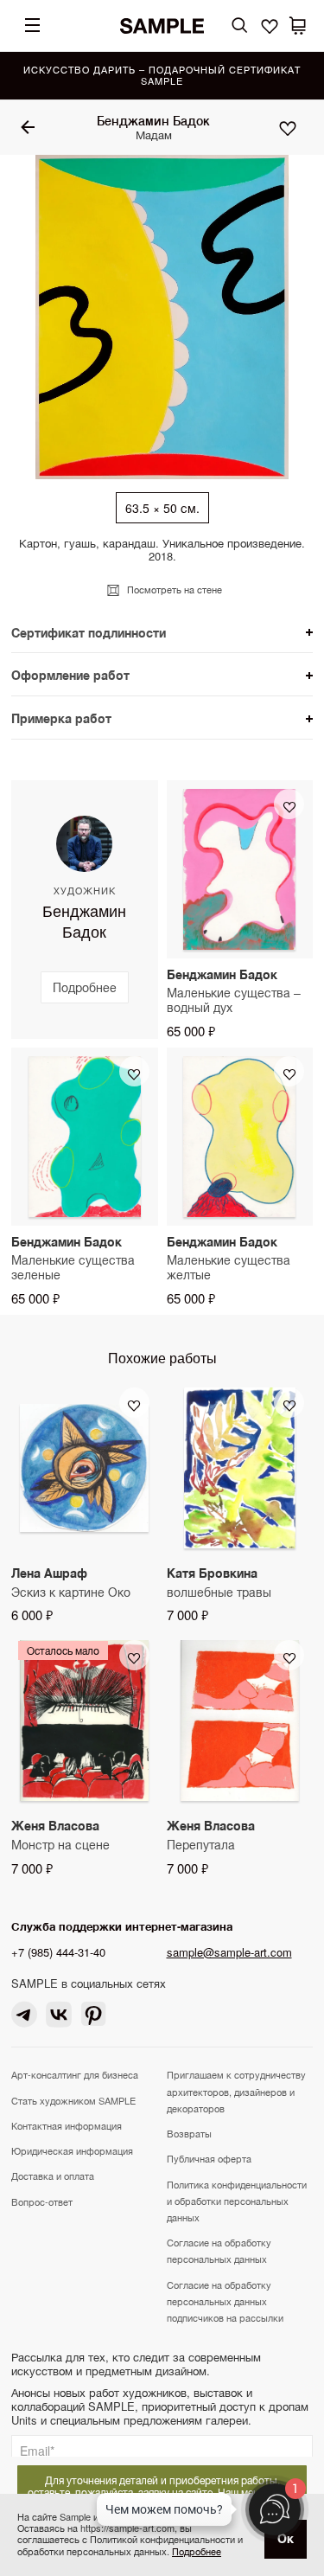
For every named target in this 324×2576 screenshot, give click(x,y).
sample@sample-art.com (229, 1952)
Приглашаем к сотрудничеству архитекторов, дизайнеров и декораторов (236, 2091)
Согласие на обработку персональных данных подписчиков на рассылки (225, 2301)
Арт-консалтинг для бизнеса (75, 2074)
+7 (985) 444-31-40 (58, 1952)
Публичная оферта (209, 2158)
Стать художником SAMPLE (73, 2100)
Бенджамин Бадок (153, 120)
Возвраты (189, 2133)
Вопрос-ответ (42, 2201)
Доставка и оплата (53, 2176)
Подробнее (197, 2551)
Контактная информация (67, 2125)
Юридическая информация (72, 2150)
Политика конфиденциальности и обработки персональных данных (237, 2201)
